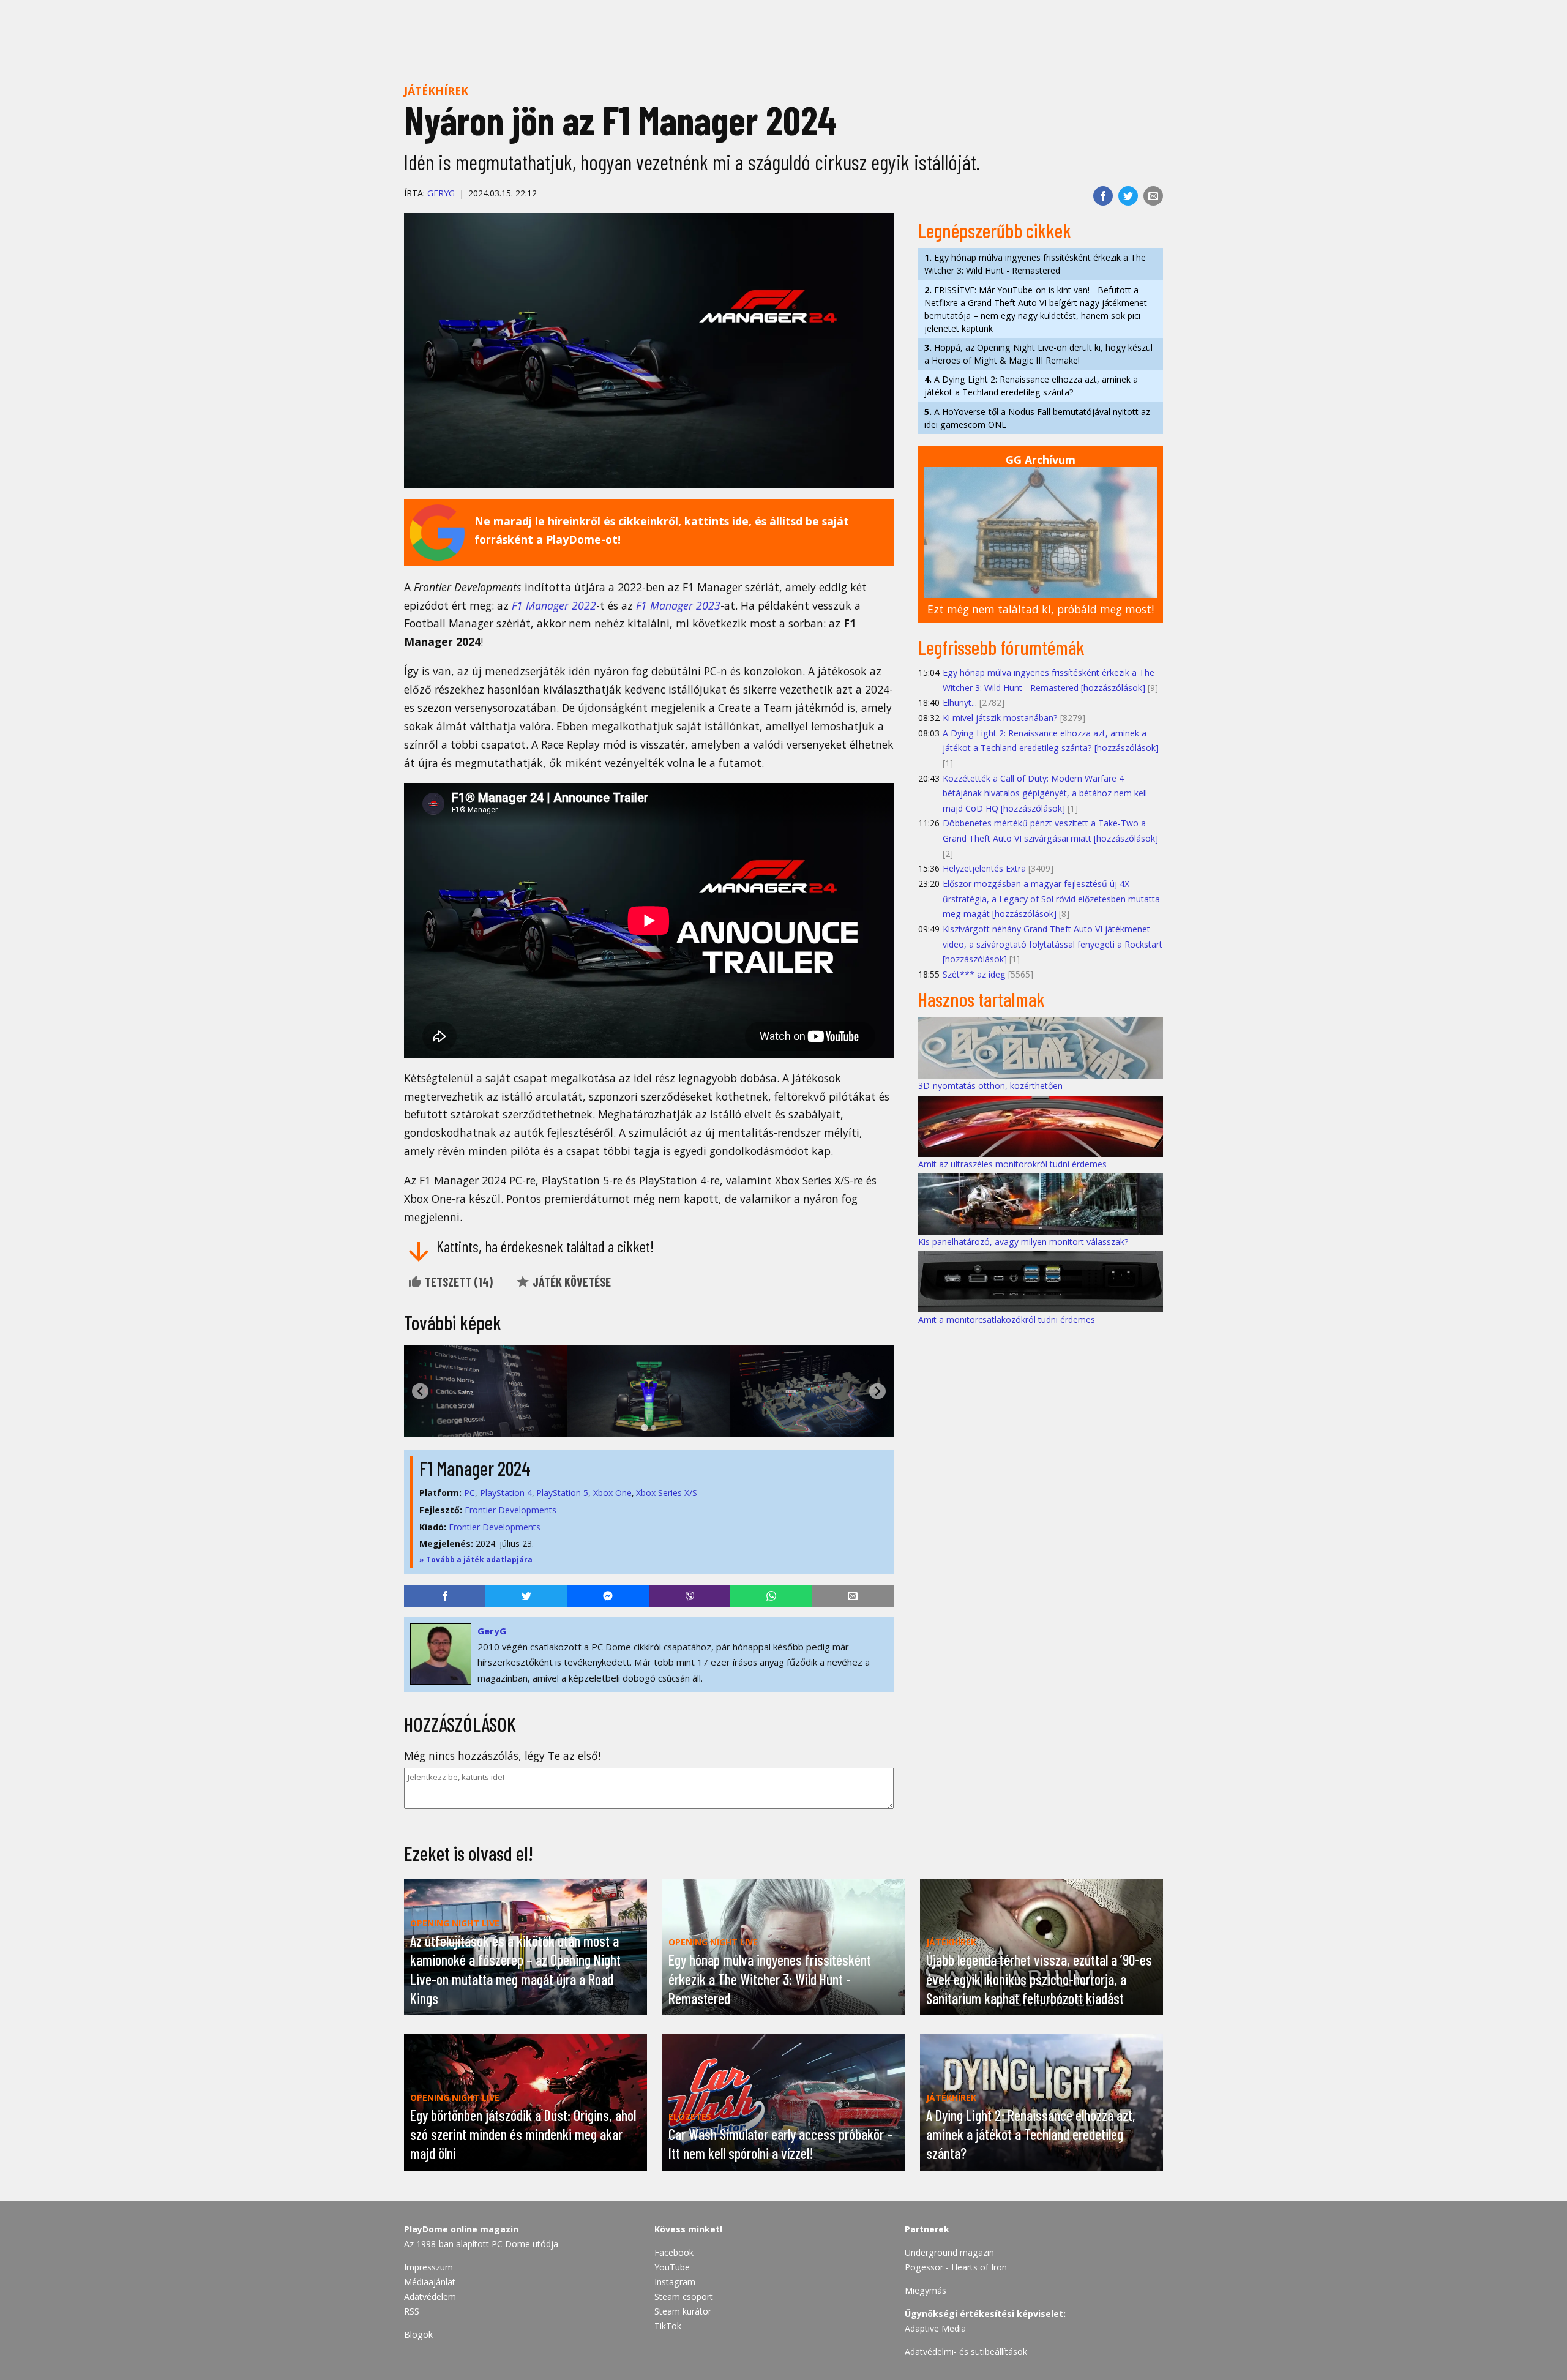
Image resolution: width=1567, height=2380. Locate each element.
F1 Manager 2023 (678, 605)
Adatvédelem (430, 2296)
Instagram (675, 2282)
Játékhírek (436, 91)
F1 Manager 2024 (475, 1468)
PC (469, 1493)
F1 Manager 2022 (554, 605)
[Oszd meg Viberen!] (690, 1596)
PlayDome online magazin (461, 2229)
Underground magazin (949, 2252)
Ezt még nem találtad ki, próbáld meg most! (1041, 609)
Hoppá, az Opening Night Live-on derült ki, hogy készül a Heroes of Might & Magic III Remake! (1038, 354)
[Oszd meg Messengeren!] (608, 1596)
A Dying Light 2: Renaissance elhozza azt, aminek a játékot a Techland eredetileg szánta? (1031, 386)
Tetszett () (458, 1282)
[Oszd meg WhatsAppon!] (771, 1596)
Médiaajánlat (430, 2282)
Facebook (674, 2252)
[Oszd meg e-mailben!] (1153, 196)
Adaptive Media (935, 2328)
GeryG (441, 193)
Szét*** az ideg (974, 974)
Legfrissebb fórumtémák (1001, 647)
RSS (412, 2311)
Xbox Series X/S (667, 1493)
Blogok (418, 2334)
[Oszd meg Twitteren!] (1128, 196)
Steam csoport (684, 2296)
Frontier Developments (510, 1510)
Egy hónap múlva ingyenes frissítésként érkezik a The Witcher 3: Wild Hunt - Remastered (1035, 264)
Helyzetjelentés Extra (984, 868)
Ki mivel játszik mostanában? (1000, 718)
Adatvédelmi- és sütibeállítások (966, 2352)
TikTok (668, 2326)
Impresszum (428, 2267)
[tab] (644, 1427)
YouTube (672, 2267)
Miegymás (926, 2290)
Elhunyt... (960, 702)
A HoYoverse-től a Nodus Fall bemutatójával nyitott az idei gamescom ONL (1037, 418)
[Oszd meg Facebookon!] (1103, 196)
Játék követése (570, 1282)
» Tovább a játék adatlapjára (476, 1559)
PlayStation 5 (562, 1493)
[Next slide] (877, 1391)
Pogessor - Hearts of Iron (956, 2267)
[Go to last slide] (420, 1391)
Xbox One (612, 1493)
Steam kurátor (683, 2311)
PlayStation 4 (506, 1493)
